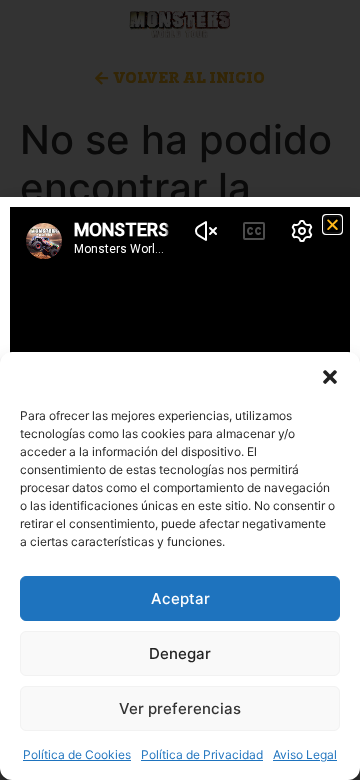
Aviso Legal (305, 754)
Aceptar (180, 598)
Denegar (180, 653)
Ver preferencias (180, 708)
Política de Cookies (77, 754)
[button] (330, 377)
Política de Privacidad (202, 754)
